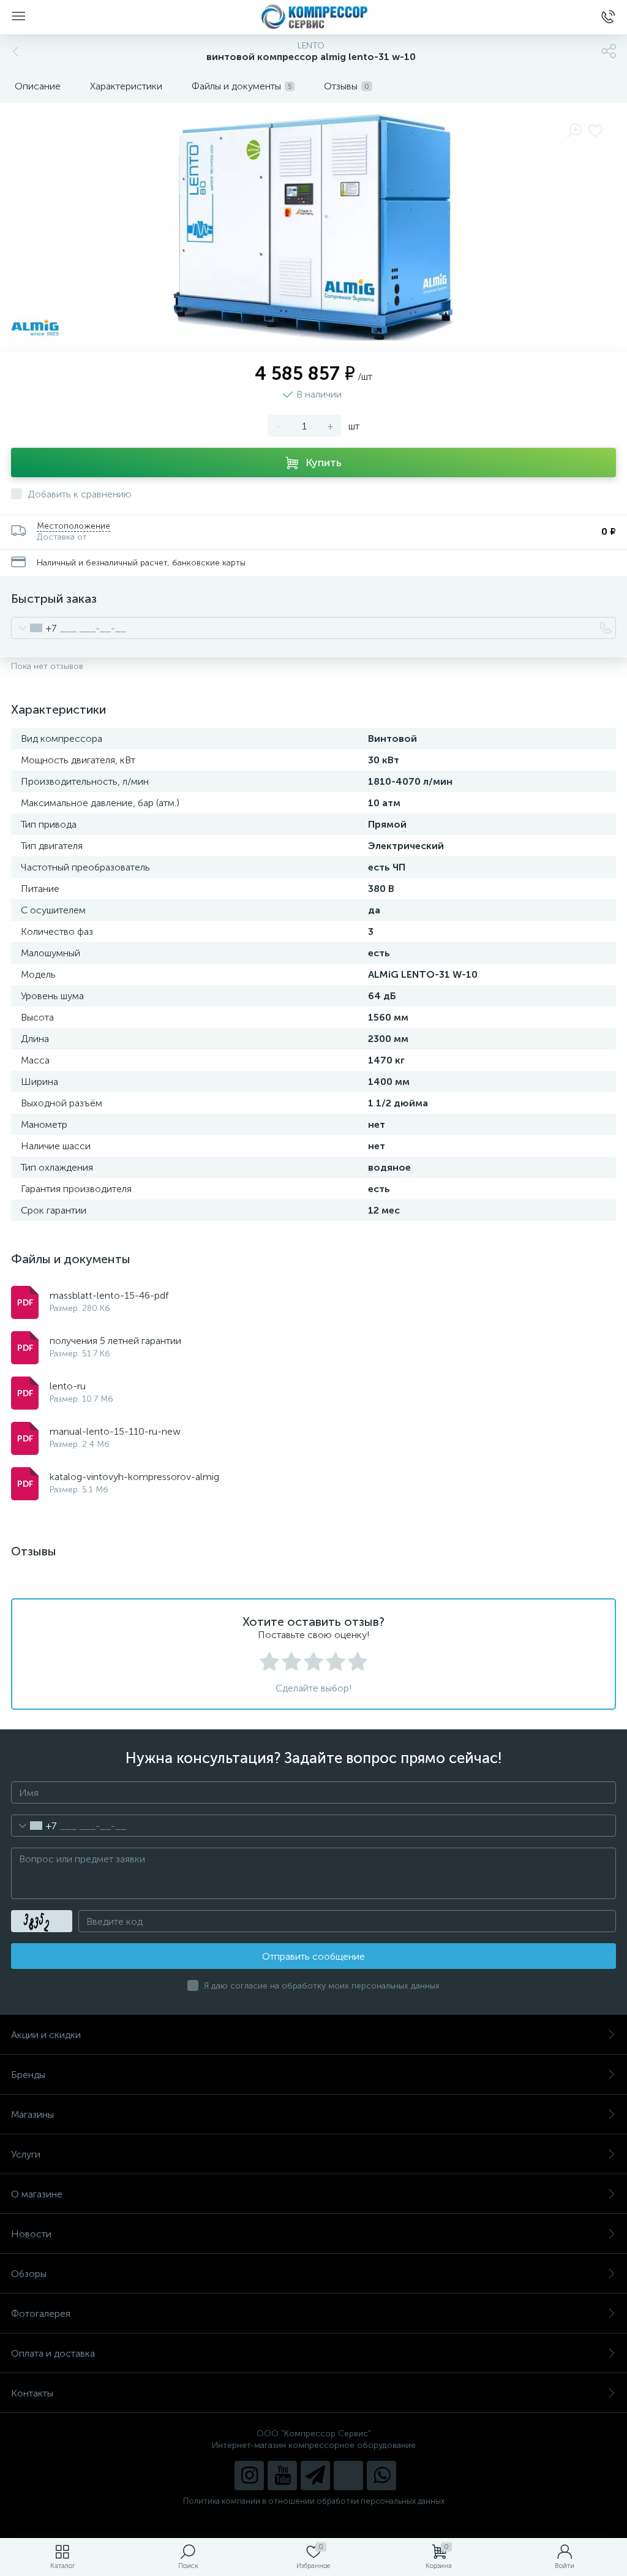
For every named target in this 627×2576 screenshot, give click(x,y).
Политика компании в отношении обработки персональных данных (314, 2501)
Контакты (32, 2393)
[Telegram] (315, 2476)
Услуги (26, 2154)
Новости (31, 2234)
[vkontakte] (348, 2476)
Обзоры (29, 2274)
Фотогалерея (41, 2313)
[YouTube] (282, 2476)
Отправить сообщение (313, 1956)
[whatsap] (381, 2476)
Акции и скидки (46, 2035)
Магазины (32, 2114)
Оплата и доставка (53, 2353)
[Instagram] (249, 2476)
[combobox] (34, 628)
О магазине (37, 2194)
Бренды (28, 2075)
